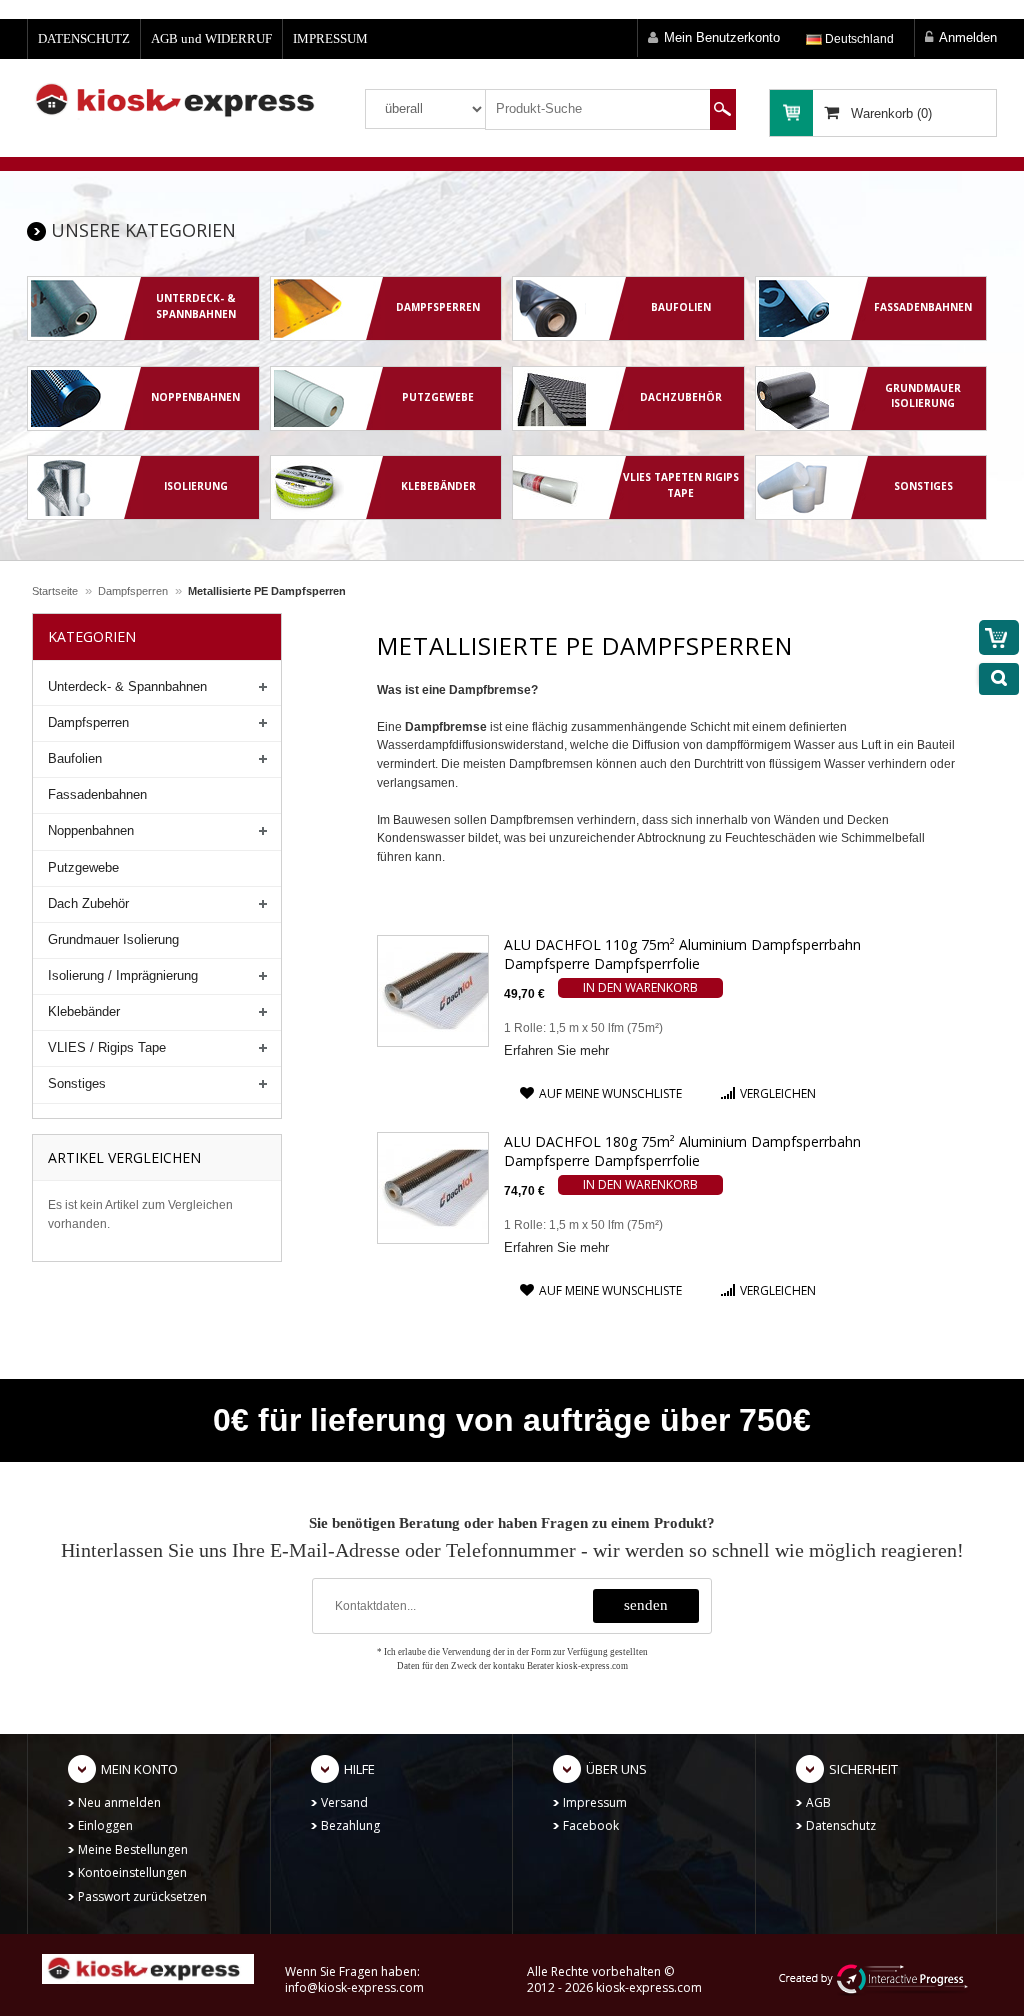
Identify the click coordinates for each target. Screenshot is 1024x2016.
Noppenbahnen (91, 830)
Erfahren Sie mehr (556, 1050)
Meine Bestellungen (133, 1849)
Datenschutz (841, 1825)
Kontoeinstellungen (132, 1872)
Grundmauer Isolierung (113, 939)
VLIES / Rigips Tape (107, 1047)
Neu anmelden (119, 1802)
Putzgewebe (83, 867)
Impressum (595, 1802)
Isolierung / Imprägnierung (123, 975)
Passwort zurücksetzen (142, 1896)
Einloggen (105, 1825)
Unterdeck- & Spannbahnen (127, 686)
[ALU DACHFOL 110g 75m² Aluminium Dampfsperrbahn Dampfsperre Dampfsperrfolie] (433, 990)
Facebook (591, 1825)
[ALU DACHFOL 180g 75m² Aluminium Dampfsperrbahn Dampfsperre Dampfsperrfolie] (433, 1187)
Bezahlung (350, 1825)
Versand (344, 1802)
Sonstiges (77, 1083)
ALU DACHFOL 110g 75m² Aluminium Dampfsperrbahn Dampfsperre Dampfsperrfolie (682, 954)
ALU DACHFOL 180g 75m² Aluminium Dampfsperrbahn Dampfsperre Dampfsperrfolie (682, 1151)
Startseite (55, 591)
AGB (818, 1802)
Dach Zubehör (88, 903)
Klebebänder (84, 1011)
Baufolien (75, 758)
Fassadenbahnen (97, 794)
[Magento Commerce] (181, 100)
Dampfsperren (133, 591)
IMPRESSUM (330, 38)
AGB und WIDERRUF (211, 38)
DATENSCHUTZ (84, 38)
